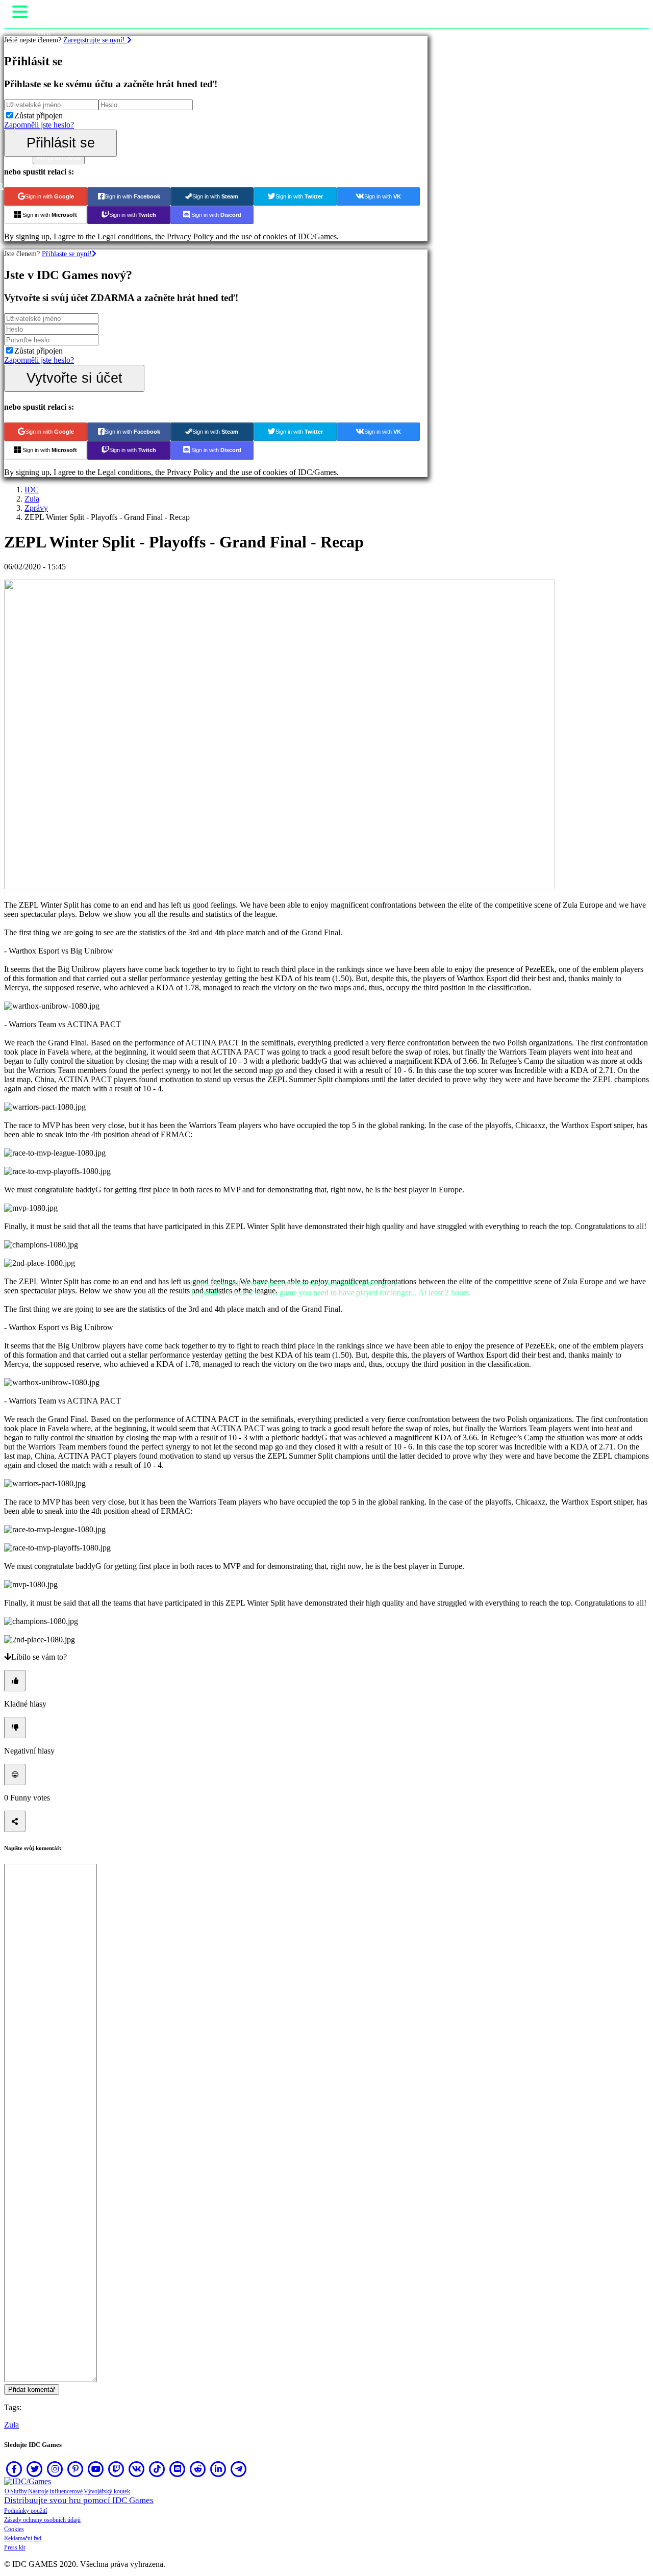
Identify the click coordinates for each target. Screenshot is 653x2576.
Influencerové (66, 2491)
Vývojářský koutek (107, 2491)
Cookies (14, 2529)
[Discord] (178, 2469)
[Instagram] (55, 2469)
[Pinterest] (76, 2469)
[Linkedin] (218, 2469)
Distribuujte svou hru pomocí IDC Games (79, 2500)
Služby (19, 2491)
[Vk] (137, 2469)
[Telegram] (239, 2469)
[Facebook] (14, 2469)
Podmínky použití (26, 2511)
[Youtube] (96, 2469)
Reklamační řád (23, 2538)
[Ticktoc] (157, 2469)
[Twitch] (116, 2469)
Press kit (15, 2547)
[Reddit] (198, 2469)
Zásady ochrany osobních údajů (42, 2520)
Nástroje (38, 2491)
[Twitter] (35, 2469)
